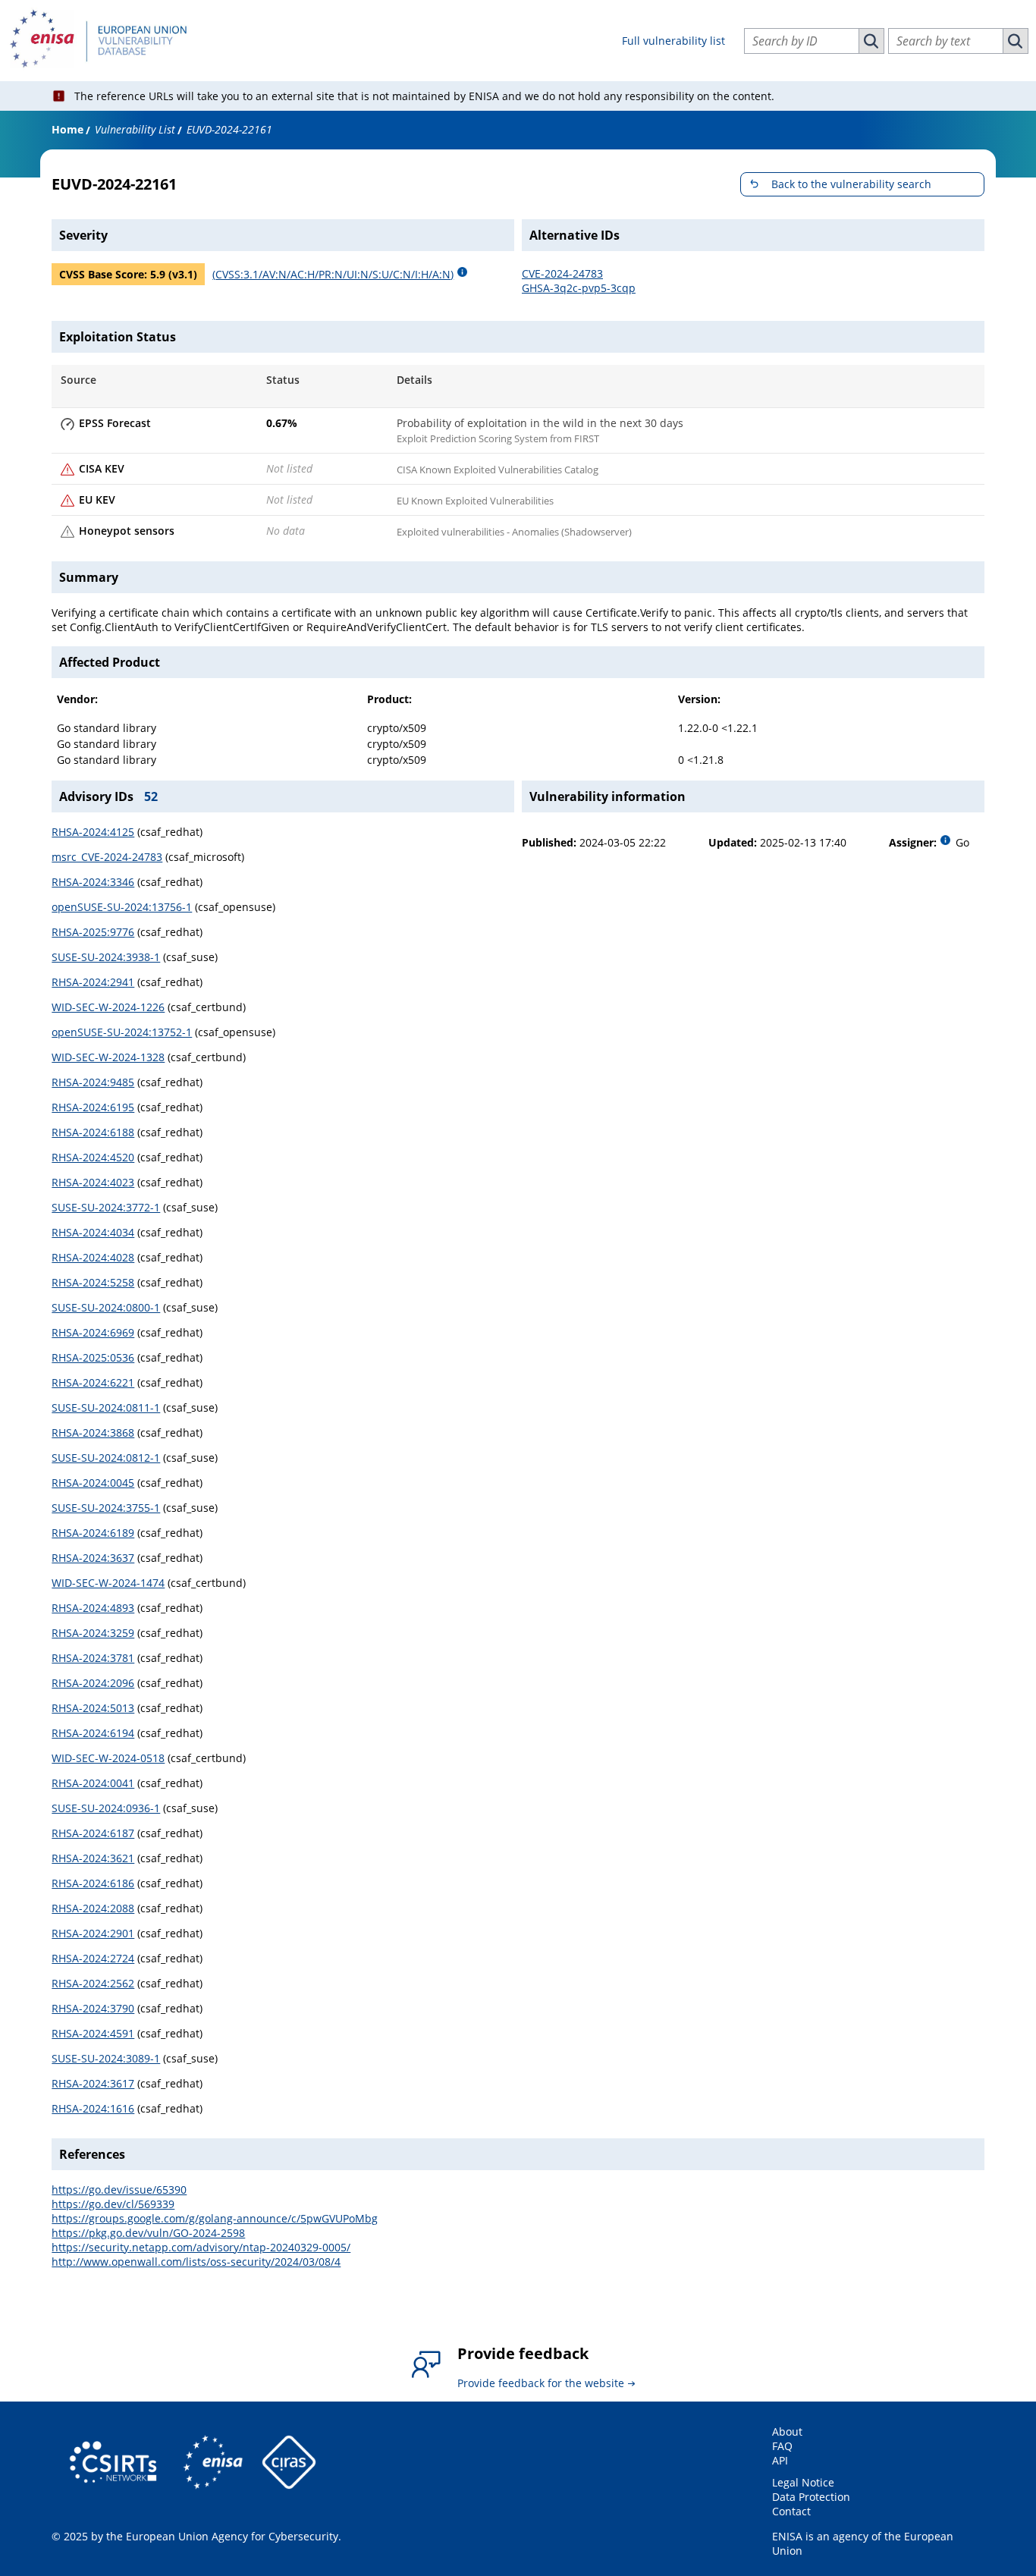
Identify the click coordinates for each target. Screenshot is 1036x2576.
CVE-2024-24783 (562, 273)
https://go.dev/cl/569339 (113, 2204)
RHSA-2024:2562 (93, 1983)
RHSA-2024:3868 (93, 1433)
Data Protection (811, 2497)
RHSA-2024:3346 (93, 882)
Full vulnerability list (673, 41)
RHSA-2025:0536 (93, 1357)
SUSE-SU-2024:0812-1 (106, 1458)
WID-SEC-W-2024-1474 (108, 1583)
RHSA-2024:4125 (93, 832)
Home (67, 129)
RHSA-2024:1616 (93, 2108)
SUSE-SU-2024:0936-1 (106, 1808)
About (787, 2431)
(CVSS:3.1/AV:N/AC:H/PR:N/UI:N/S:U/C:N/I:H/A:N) (333, 274)
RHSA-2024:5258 (93, 1282)
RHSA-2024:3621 (93, 1858)
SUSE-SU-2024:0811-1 (106, 1407)
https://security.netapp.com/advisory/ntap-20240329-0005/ (201, 2247)
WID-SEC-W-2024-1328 (108, 1057)
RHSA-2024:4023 (93, 1182)
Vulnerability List (135, 129)
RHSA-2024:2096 (93, 1683)
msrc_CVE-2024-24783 (107, 857)
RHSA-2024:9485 (93, 1082)
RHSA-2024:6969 (93, 1332)
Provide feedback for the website (541, 2383)
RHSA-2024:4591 (93, 2033)
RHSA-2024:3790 (93, 2008)
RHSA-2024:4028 (93, 1257)
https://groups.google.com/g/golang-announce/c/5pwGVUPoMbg (215, 2218)
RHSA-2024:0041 (93, 1783)
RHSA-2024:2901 (93, 1933)
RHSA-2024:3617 (93, 2083)
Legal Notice (803, 2482)
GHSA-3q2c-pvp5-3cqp (579, 288)
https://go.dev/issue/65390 (119, 2190)
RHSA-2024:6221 (93, 1382)
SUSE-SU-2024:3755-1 (106, 1508)
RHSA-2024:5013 (93, 1708)
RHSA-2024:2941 (93, 982)
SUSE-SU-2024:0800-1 (106, 1307)
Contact (791, 2511)
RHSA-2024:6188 (93, 1132)
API (780, 2460)
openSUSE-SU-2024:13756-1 (122, 907)
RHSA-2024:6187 (93, 1833)
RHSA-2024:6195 (93, 1107)
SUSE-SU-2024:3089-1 (106, 2058)
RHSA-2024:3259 (93, 1633)
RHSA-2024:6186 (93, 1883)
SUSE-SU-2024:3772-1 (106, 1207)
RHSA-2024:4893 (93, 1608)
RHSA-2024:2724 (93, 1958)
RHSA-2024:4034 (93, 1232)
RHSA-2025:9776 (93, 932)
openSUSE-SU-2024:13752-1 (122, 1032)
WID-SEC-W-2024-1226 (108, 1007)
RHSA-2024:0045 (93, 1483)
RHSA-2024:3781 (93, 1658)
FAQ (782, 2446)
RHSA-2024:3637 (93, 1558)
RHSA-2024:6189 (93, 1533)
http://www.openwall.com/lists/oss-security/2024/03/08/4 (196, 2262)
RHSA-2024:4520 (93, 1157)
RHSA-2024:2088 (93, 1908)
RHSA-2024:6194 (93, 1733)
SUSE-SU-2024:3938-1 (106, 957)
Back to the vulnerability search (851, 184)
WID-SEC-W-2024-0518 (108, 1758)
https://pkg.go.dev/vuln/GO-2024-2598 (148, 2233)
